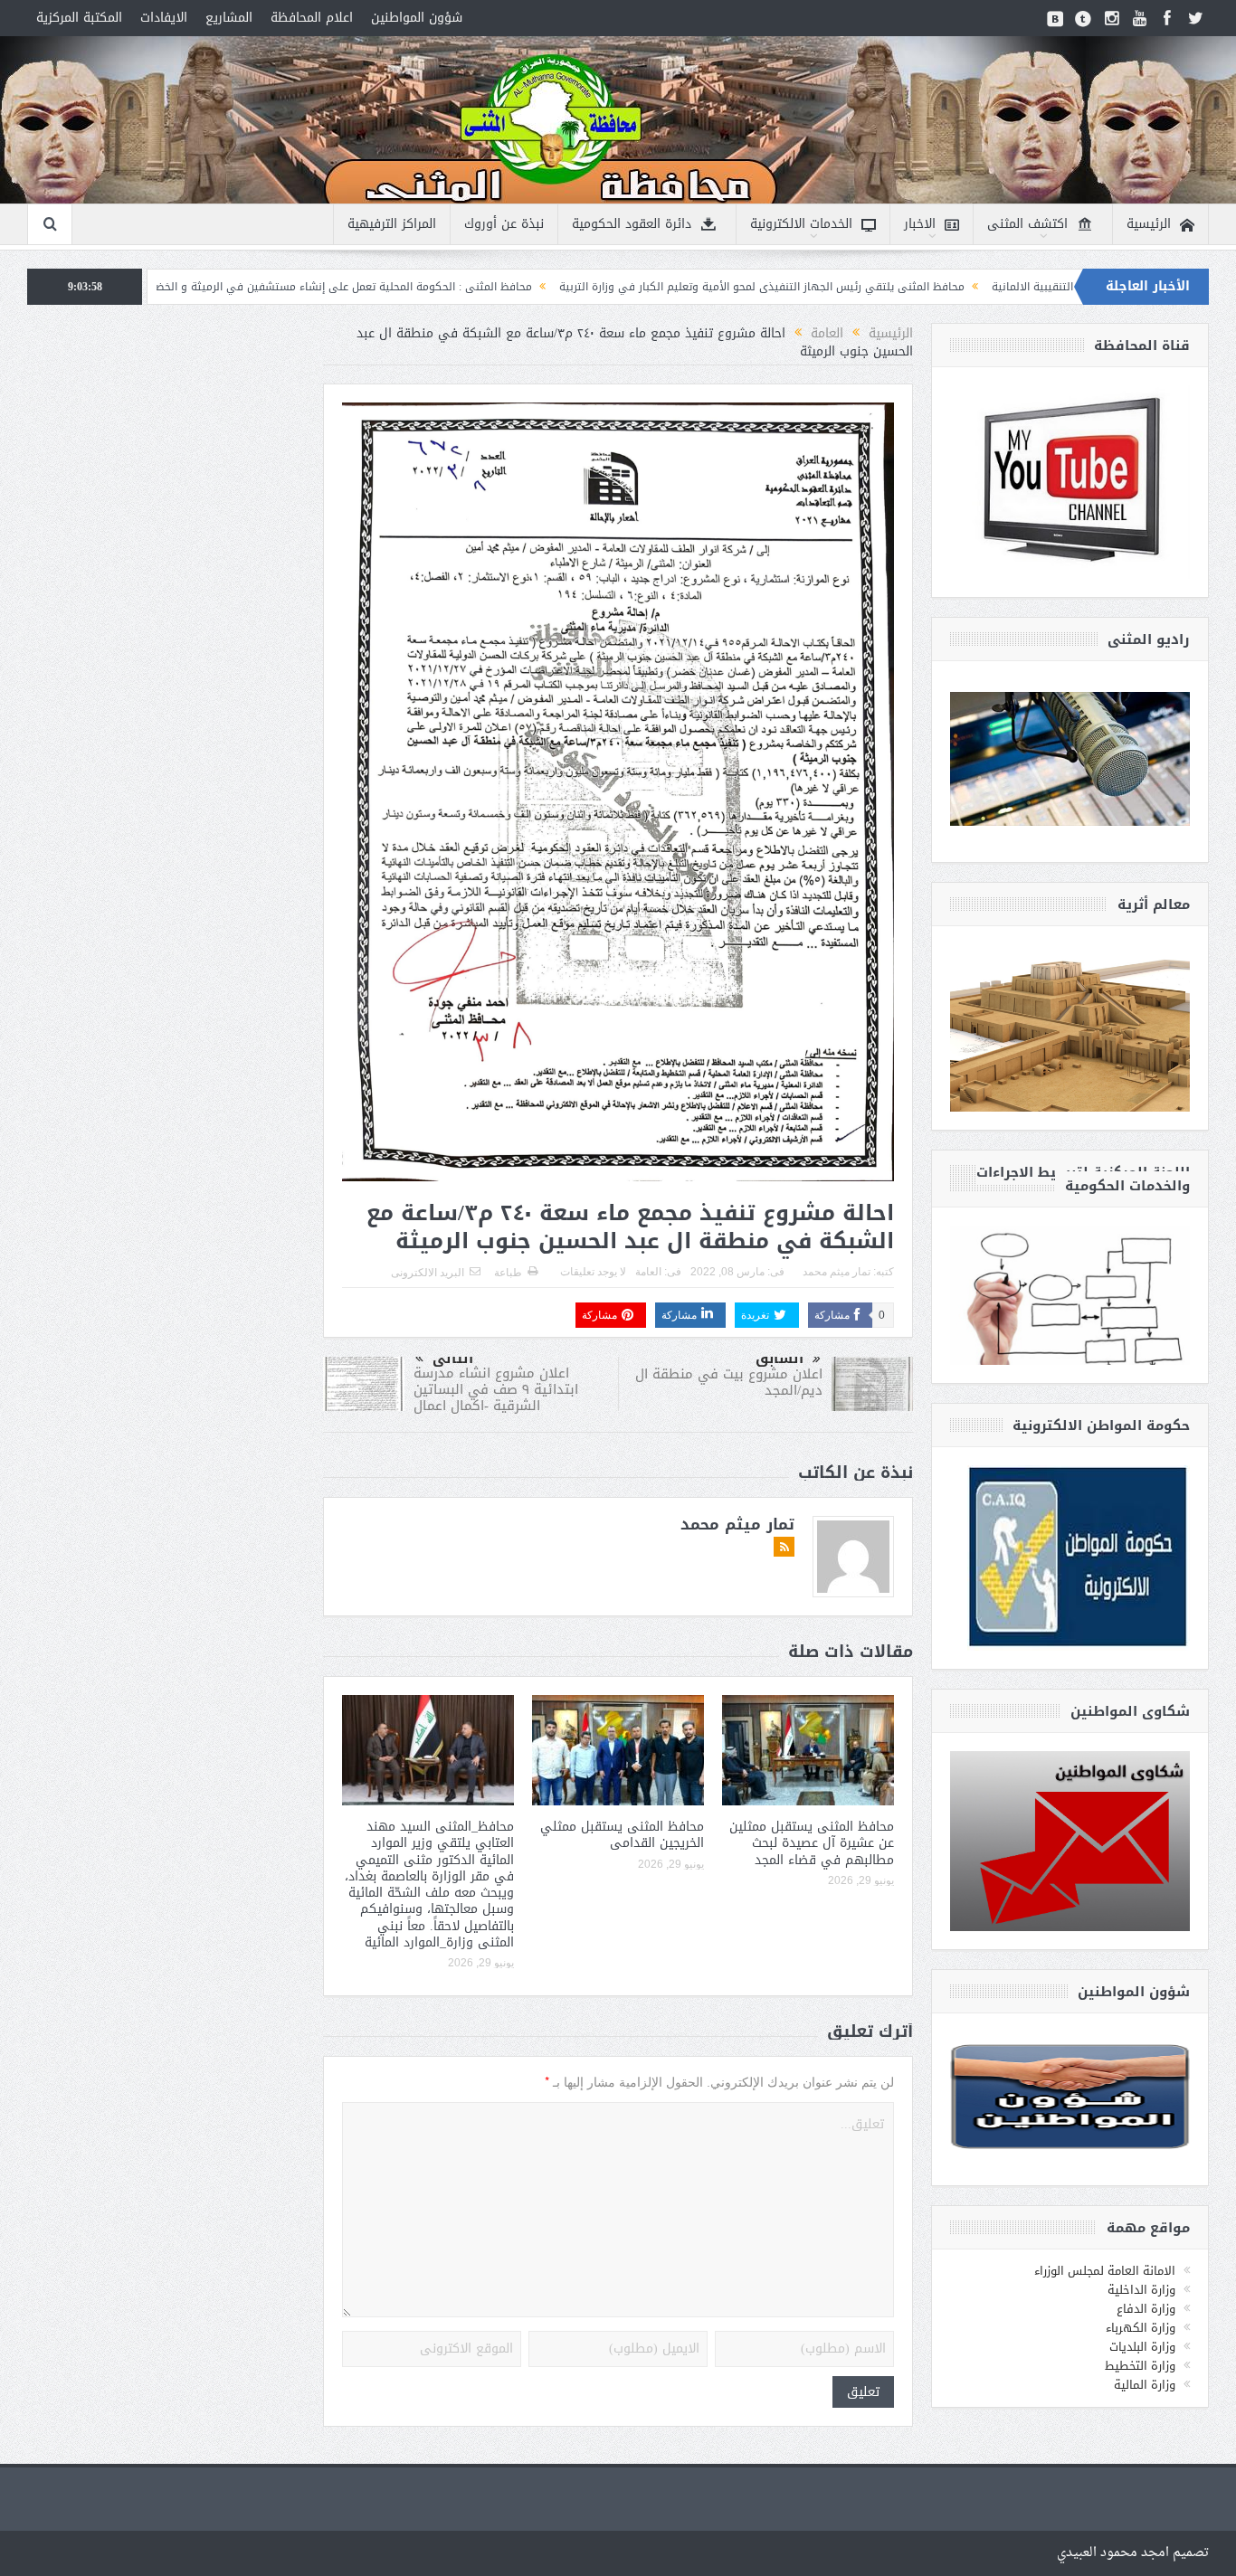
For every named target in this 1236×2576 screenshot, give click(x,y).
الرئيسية (1149, 224)
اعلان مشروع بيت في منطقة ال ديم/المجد (729, 1382)
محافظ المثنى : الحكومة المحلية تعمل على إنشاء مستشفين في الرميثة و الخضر (492, 287)
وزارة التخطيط (1140, 2366)
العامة (648, 1272)
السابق (780, 1359)
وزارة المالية (1145, 2385)
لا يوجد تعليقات (593, 1272)
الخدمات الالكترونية (801, 224)
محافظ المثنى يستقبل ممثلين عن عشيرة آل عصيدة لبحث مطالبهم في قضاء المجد (812, 1843)
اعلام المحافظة (312, 18)
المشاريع (229, 18)
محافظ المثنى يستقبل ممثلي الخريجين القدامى (622, 1835)
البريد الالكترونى (428, 1273)
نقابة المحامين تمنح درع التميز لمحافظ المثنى (169, 287)
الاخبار (920, 224)
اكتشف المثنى (1027, 224)
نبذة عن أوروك (504, 224)
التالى (453, 1359)
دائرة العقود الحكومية (632, 224)
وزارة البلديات (1142, 2347)
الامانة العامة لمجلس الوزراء (1105, 2271)
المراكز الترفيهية (392, 224)
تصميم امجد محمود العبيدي (1133, 2553)
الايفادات (164, 18)
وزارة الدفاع (1146, 2309)
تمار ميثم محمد (837, 1272)
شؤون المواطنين (417, 18)
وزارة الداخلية (1141, 2290)
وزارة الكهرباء (1141, 2328)
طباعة (508, 1273)
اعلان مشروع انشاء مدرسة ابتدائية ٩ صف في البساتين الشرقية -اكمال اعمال (496, 1389)
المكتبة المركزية (79, 18)
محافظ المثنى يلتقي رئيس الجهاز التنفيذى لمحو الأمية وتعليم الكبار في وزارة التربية (912, 287)
